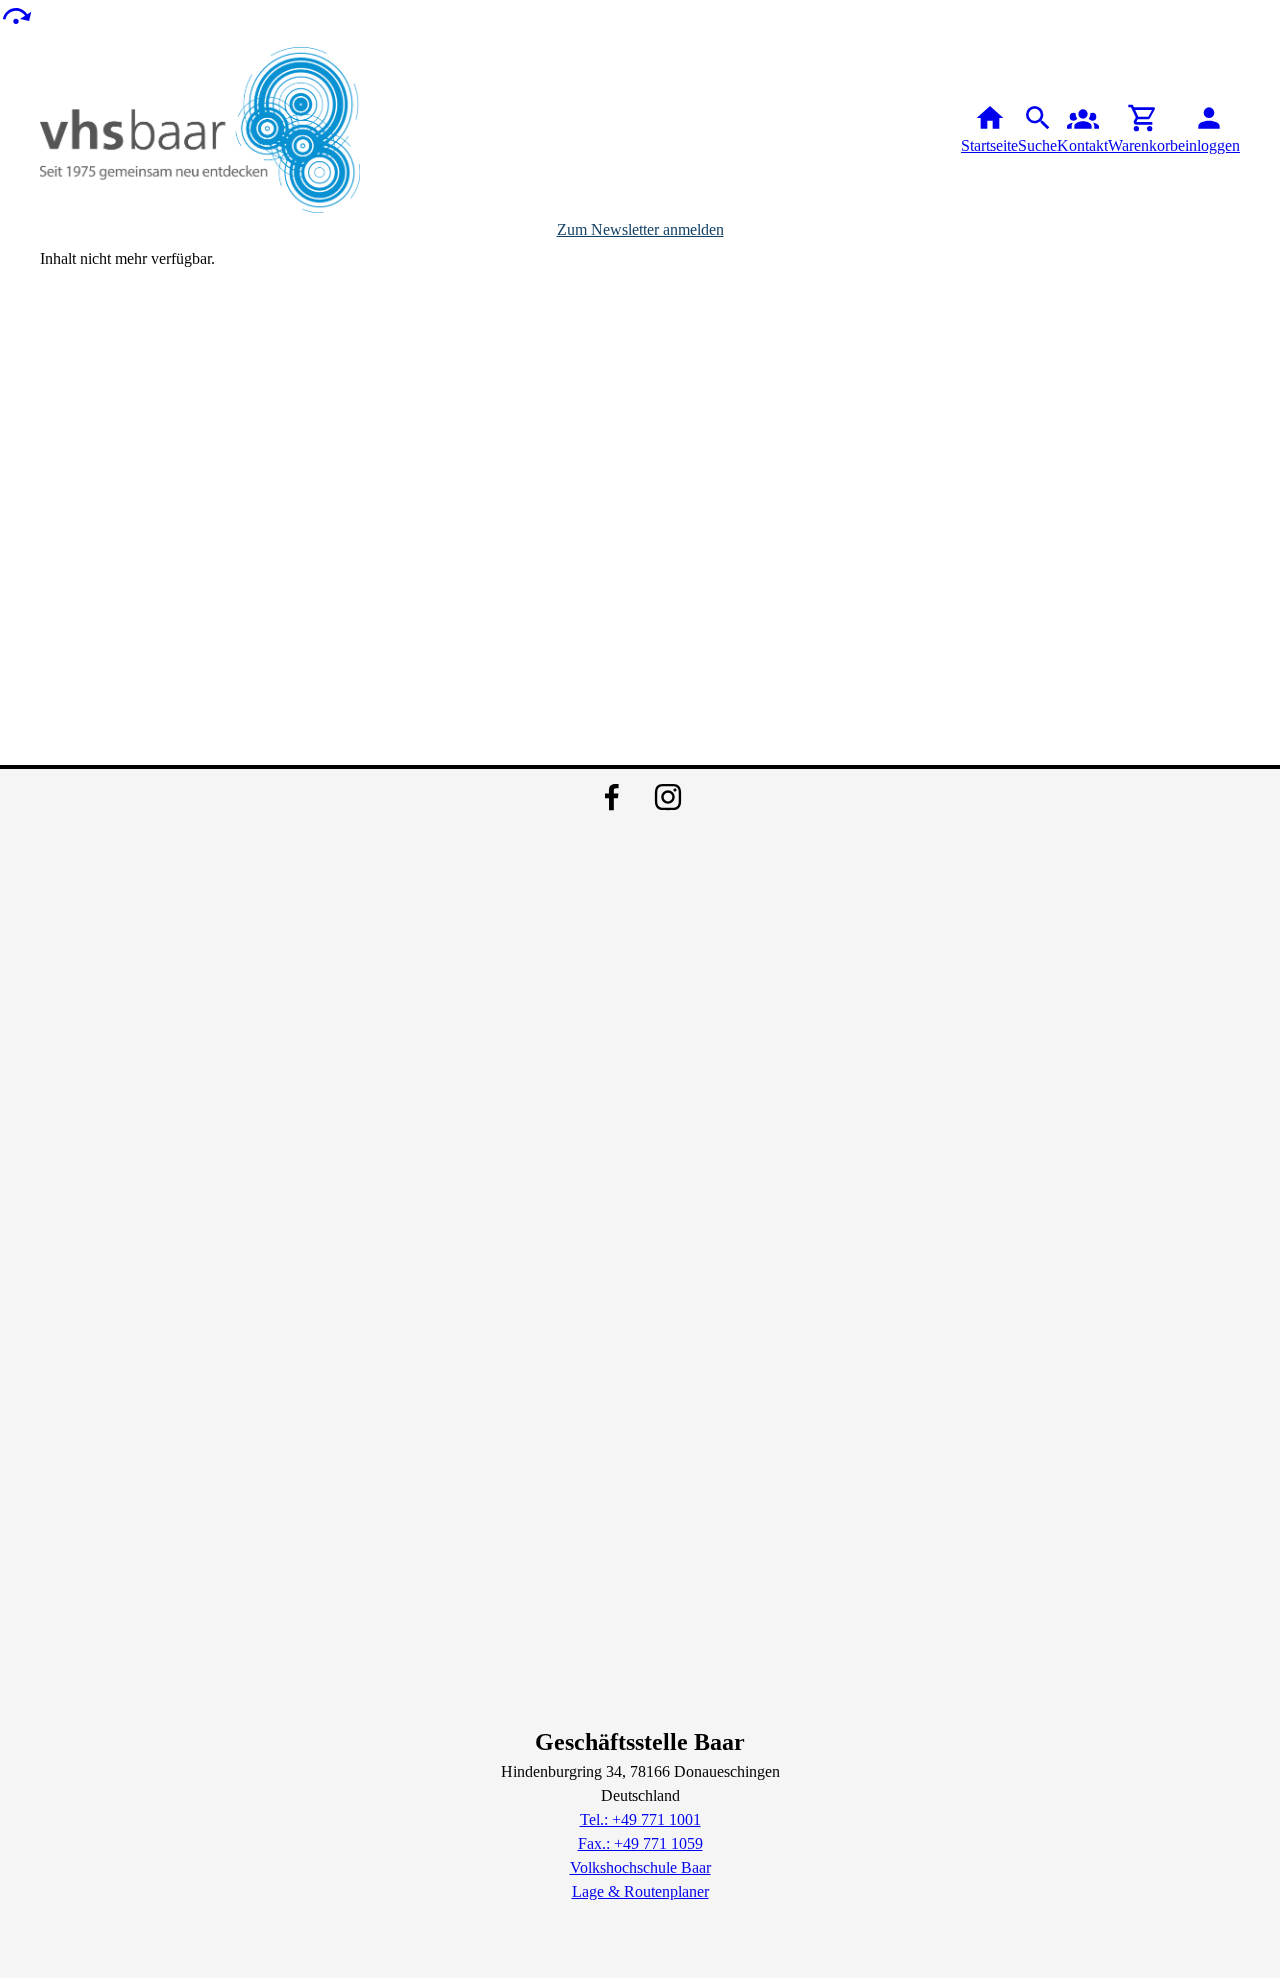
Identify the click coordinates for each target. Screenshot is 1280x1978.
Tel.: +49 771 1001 (640, 1819)
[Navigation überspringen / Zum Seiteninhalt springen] (16, 14)
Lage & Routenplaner (640, 1891)
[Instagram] (668, 797)
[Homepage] (200, 130)
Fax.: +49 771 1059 (640, 1843)
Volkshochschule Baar (640, 1867)
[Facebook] (612, 797)
